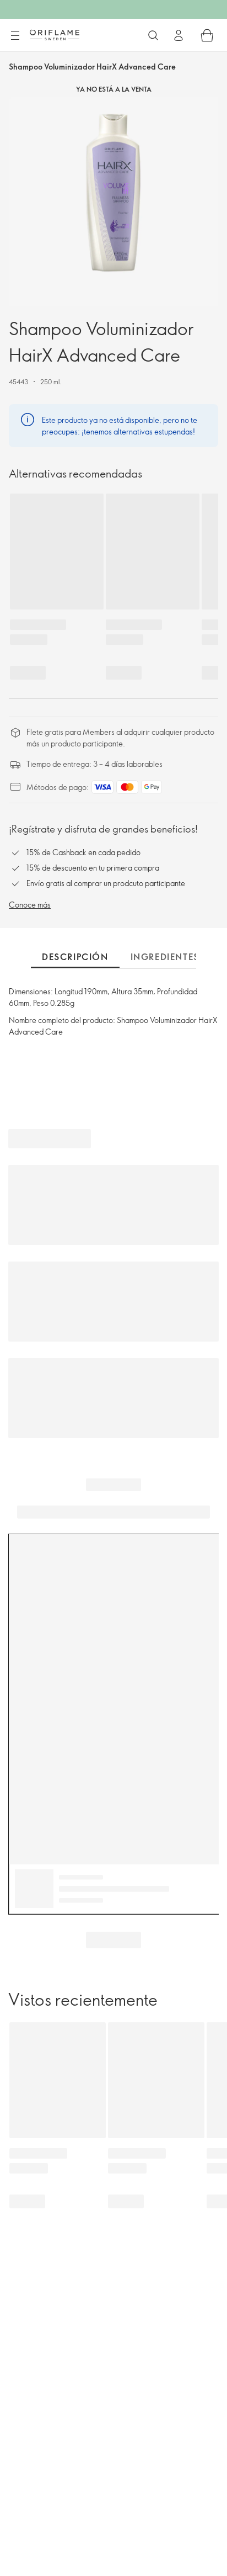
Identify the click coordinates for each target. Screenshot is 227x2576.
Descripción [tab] (75, 957)
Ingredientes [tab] (165, 957)
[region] (113, 202)
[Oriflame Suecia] (55, 35)
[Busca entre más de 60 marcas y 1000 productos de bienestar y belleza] (153, 35)
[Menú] (15, 36)
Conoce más (30, 905)
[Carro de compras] (207, 35)
